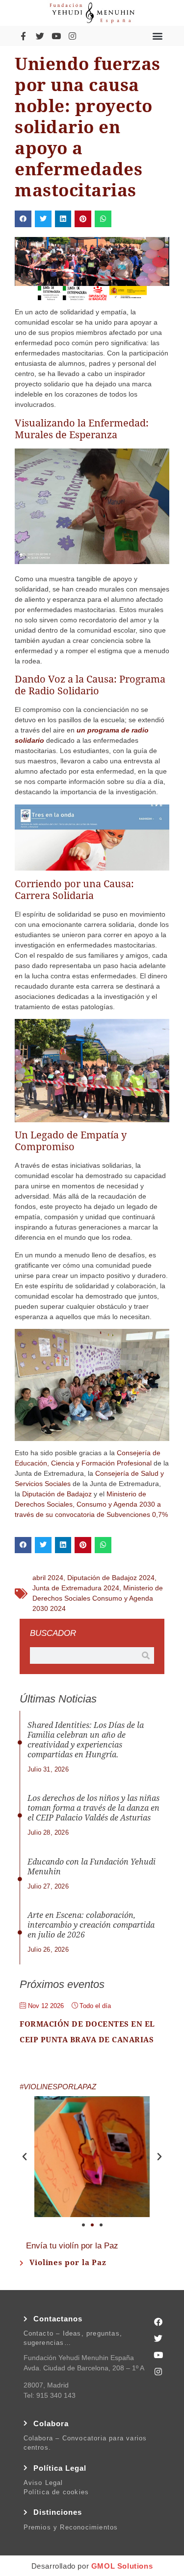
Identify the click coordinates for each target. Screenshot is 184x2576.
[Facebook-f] (24, 36)
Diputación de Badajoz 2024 (111, 1578)
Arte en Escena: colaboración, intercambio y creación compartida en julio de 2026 (91, 1925)
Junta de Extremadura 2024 (76, 1588)
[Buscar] (146, 1655)
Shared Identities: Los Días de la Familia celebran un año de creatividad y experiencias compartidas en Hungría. (86, 1740)
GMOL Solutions (122, 2566)
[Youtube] (56, 36)
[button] (158, 36)
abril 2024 (48, 1578)
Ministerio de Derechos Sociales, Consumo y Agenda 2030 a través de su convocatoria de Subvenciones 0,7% (91, 1504)
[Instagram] (73, 36)
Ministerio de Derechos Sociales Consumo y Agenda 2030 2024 (98, 1598)
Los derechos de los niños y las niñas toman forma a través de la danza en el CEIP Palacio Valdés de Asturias (93, 1808)
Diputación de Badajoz (57, 1494)
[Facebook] (158, 2321)
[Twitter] (40, 36)
